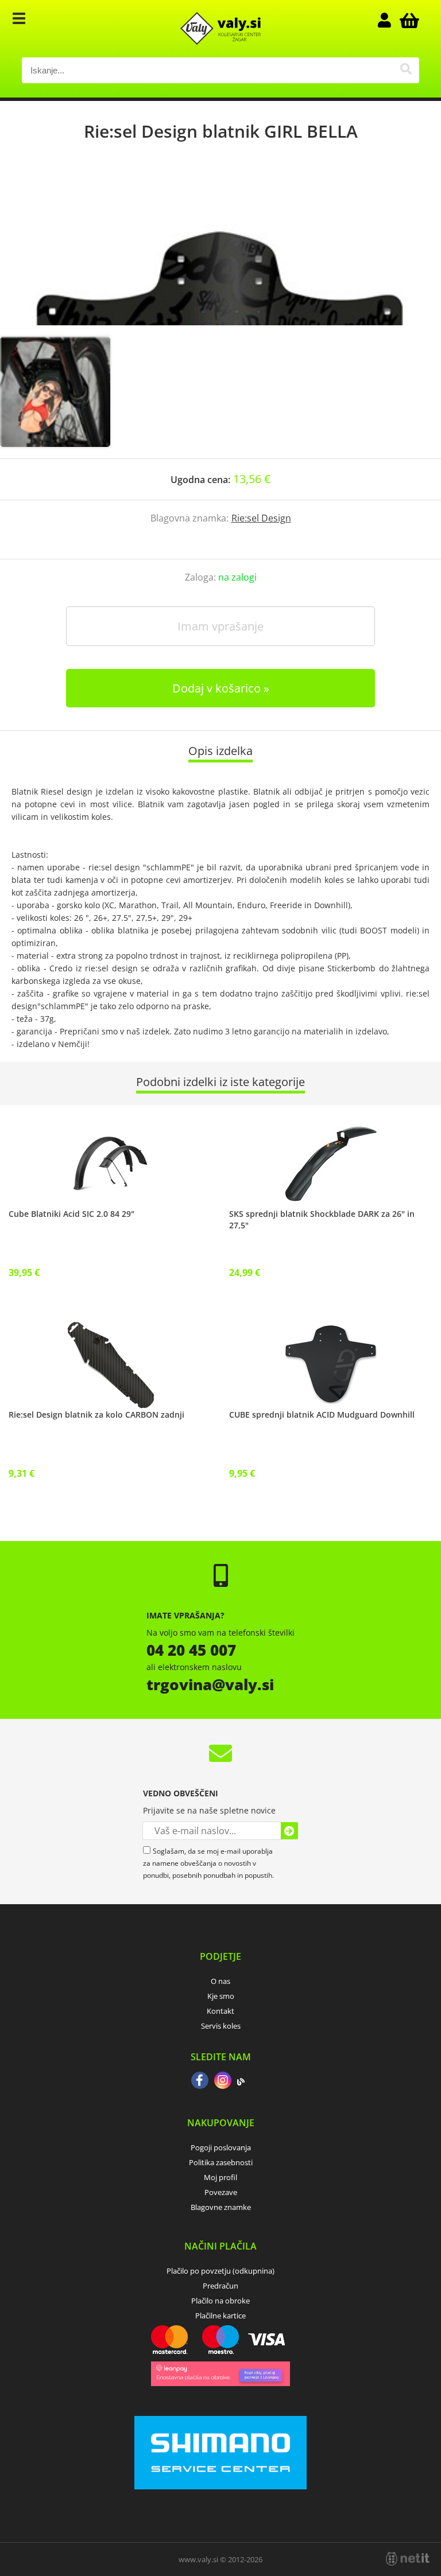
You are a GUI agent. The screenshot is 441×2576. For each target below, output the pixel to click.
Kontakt (220, 2011)
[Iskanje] (406, 70)
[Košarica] (408, 20)
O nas (220, 1981)
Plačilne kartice (220, 2316)
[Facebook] (200, 2081)
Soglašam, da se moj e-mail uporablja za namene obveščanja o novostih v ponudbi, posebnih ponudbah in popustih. (208, 1863)
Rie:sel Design (261, 518)
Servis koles (221, 2026)
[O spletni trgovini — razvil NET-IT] (408, 2559)
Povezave (221, 2192)
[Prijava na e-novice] (289, 1831)
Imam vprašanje (220, 626)
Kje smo (221, 1996)
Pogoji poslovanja (221, 2147)
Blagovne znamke (221, 2207)
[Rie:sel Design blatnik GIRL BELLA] (220, 251)
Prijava (390, 20)
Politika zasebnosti (221, 2162)
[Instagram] (223, 2081)
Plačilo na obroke (220, 2301)
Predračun (220, 2286)
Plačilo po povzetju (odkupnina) (220, 2271)
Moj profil (220, 2177)
